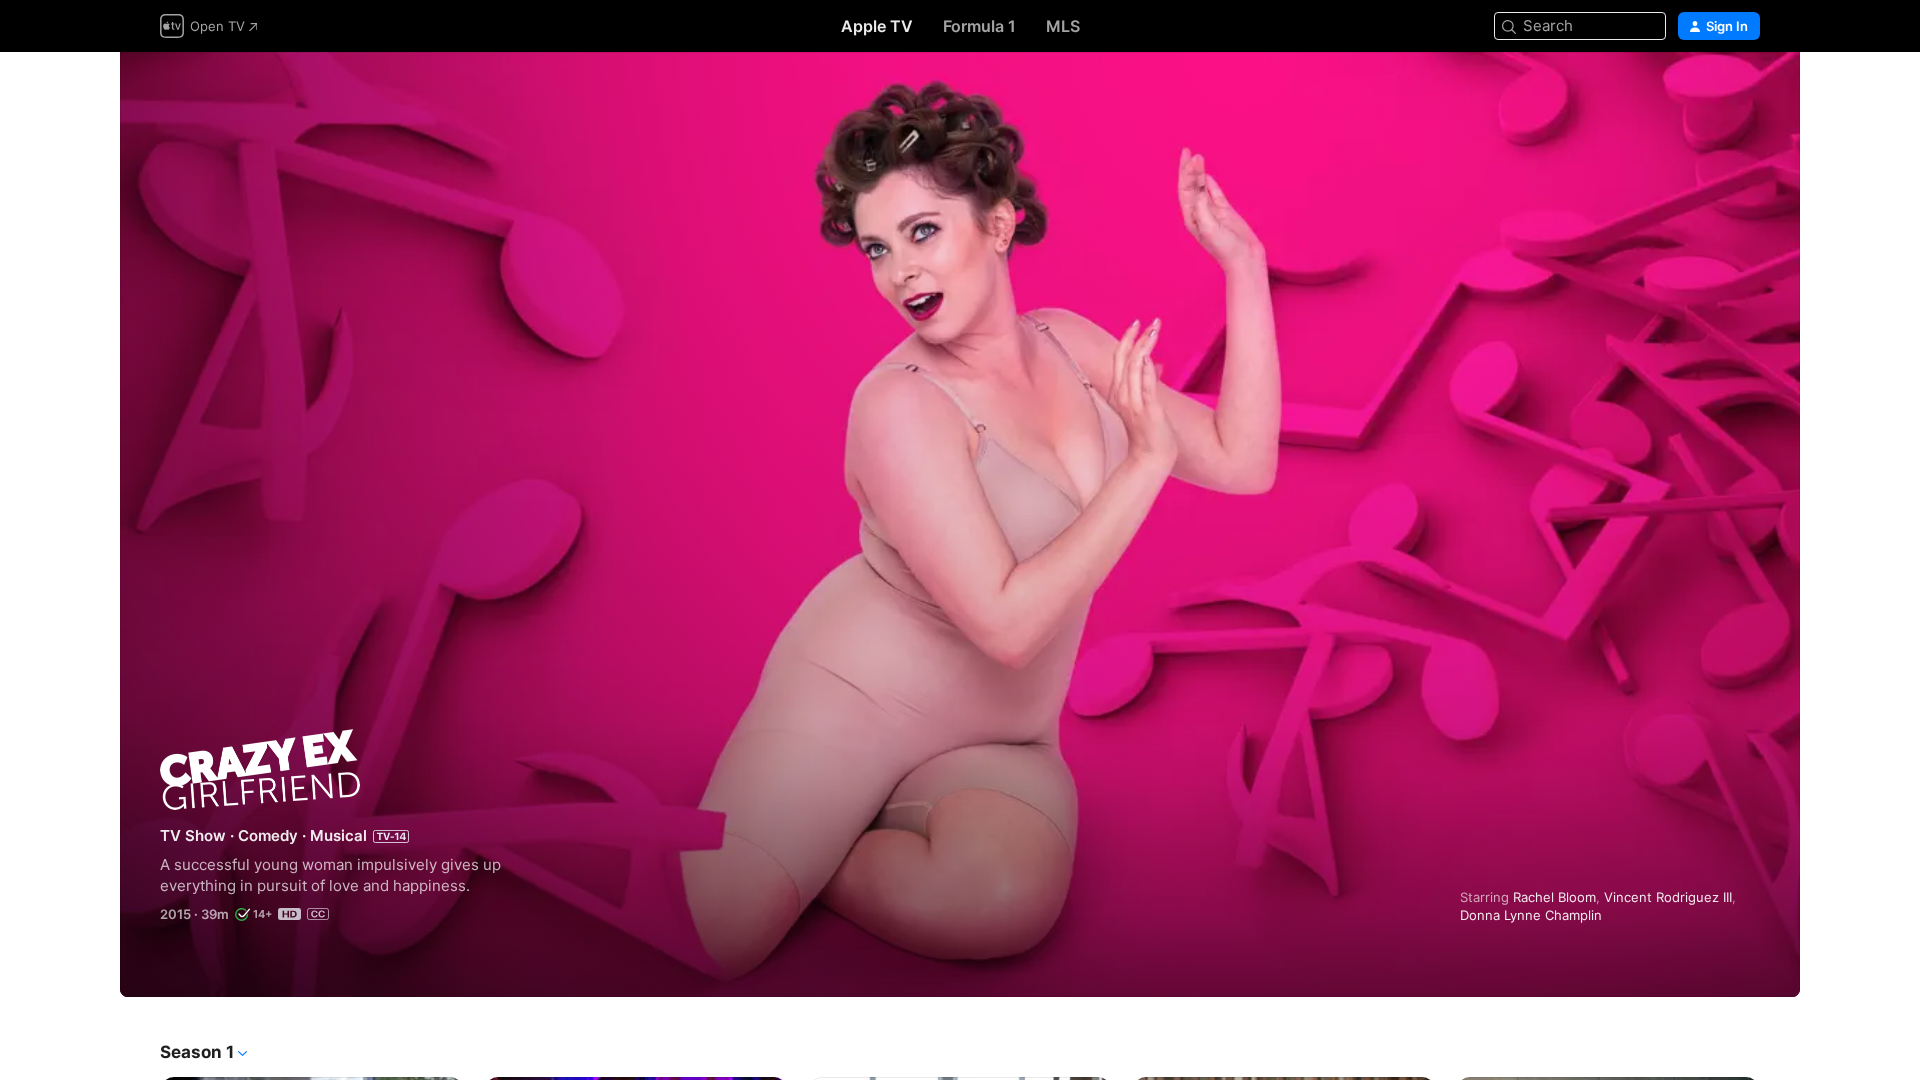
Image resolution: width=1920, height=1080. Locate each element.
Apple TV (877, 26)
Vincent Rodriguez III (1668, 897)
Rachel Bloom (1554, 897)
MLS (1063, 26)
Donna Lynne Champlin (1531, 915)
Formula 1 (979, 26)
